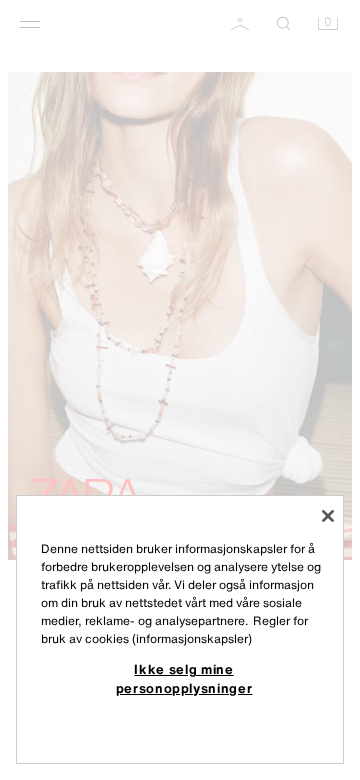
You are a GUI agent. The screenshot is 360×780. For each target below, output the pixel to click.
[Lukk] (328, 516)
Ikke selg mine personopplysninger (184, 678)
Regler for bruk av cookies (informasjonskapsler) (174, 629)
